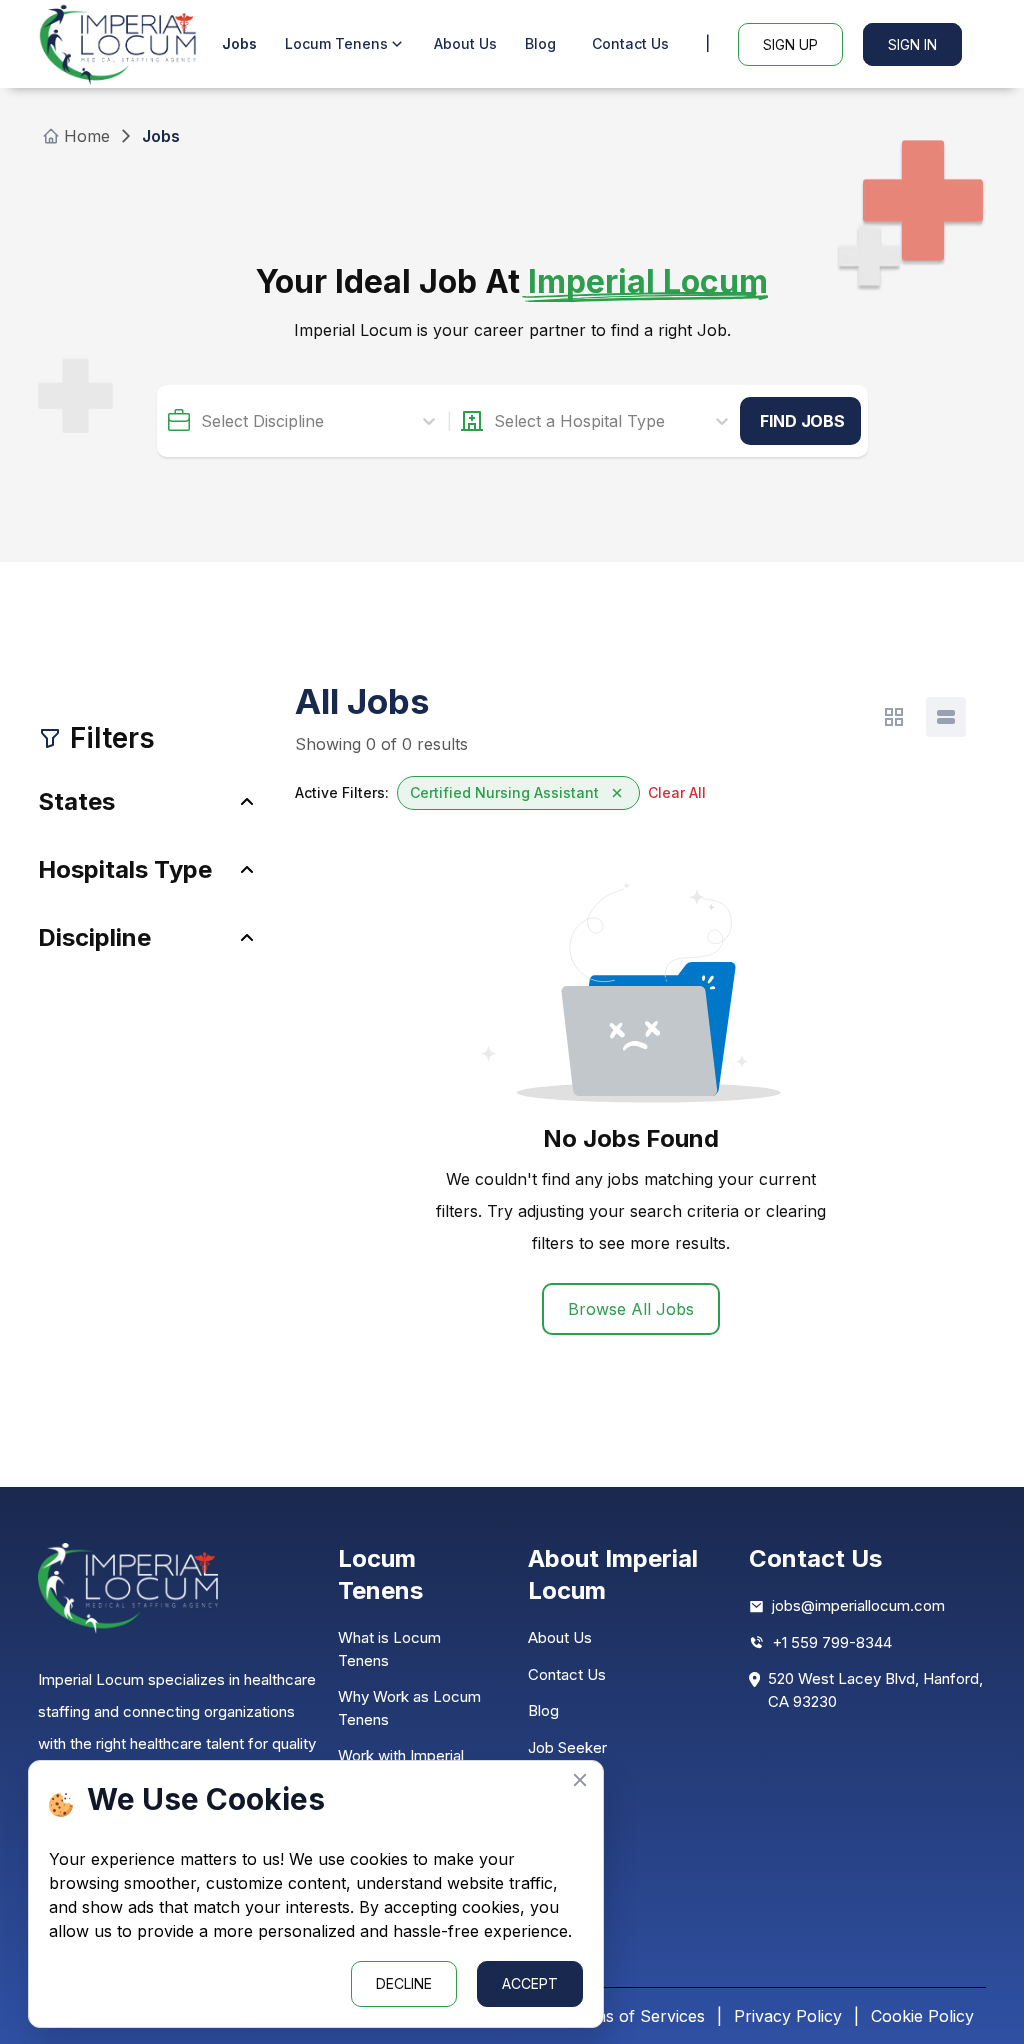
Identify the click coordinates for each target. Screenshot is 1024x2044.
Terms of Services (635, 2016)
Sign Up (790, 44)
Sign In (912, 44)
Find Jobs (802, 421)
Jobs (239, 43)
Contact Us (630, 43)
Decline (404, 1983)
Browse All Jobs (631, 1309)
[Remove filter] (617, 793)
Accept (530, 1983)
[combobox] (203, 421)
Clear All (677, 792)
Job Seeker (567, 1747)
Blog (540, 43)
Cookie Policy (922, 2016)
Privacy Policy (788, 2016)
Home (87, 136)
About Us (465, 43)
